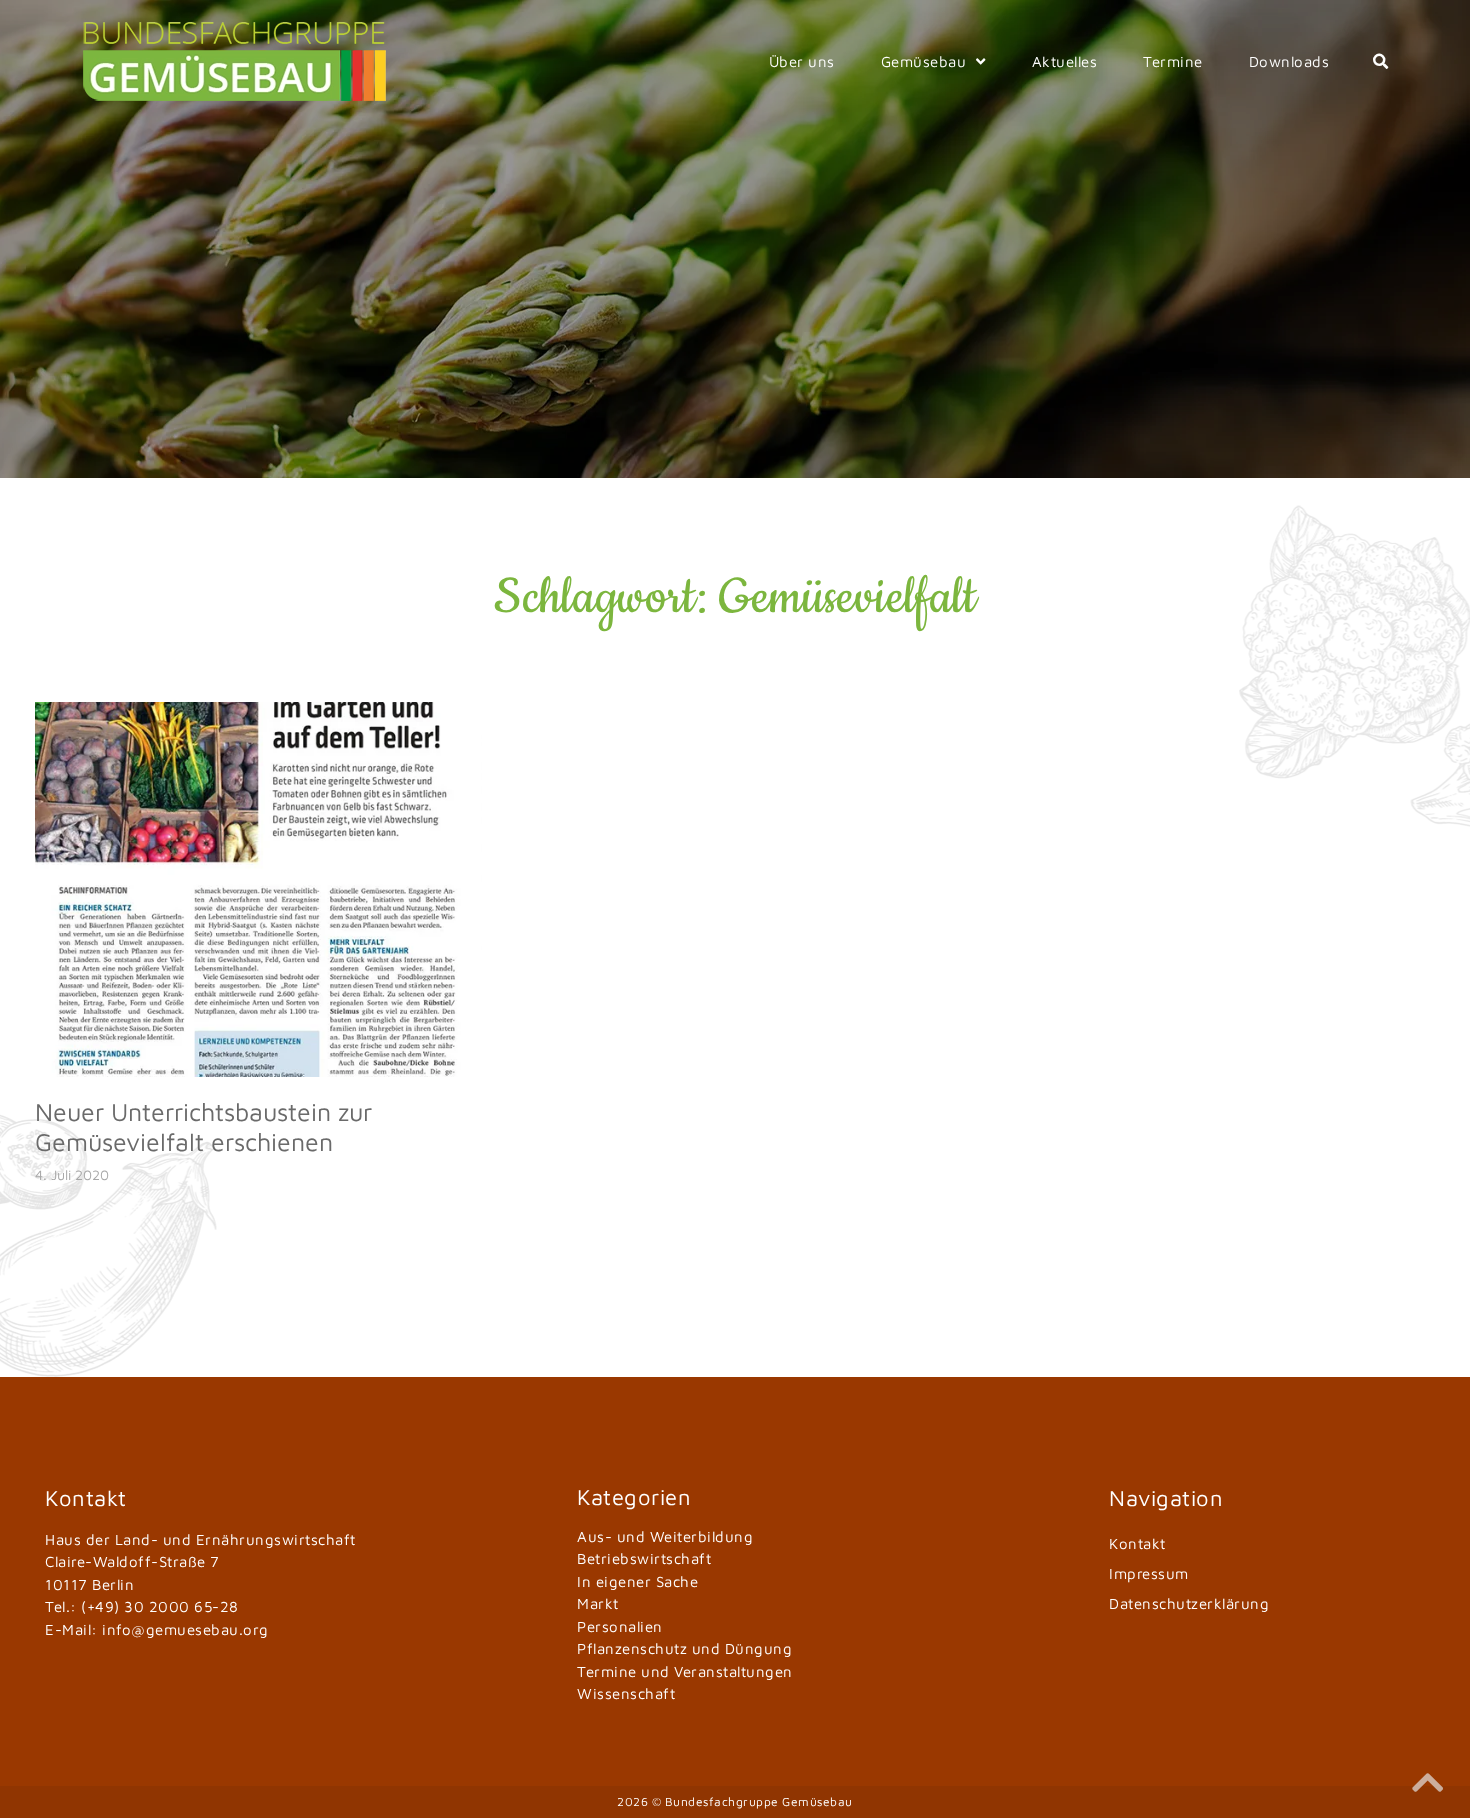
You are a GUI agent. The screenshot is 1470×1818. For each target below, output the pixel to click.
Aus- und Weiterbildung (665, 1536)
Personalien (620, 1626)
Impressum (1149, 1573)
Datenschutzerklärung (1189, 1603)
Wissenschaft (626, 1693)
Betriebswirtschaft (644, 1558)
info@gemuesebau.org (185, 1629)
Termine (1173, 61)
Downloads (1289, 61)
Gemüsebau (924, 61)
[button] (1380, 62)
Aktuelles (1065, 61)
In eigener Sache (637, 1581)
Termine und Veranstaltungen (685, 1671)
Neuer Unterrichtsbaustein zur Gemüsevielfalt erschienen (203, 1126)
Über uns (802, 61)
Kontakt (1137, 1543)
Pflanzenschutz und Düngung (684, 1648)
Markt (598, 1603)
